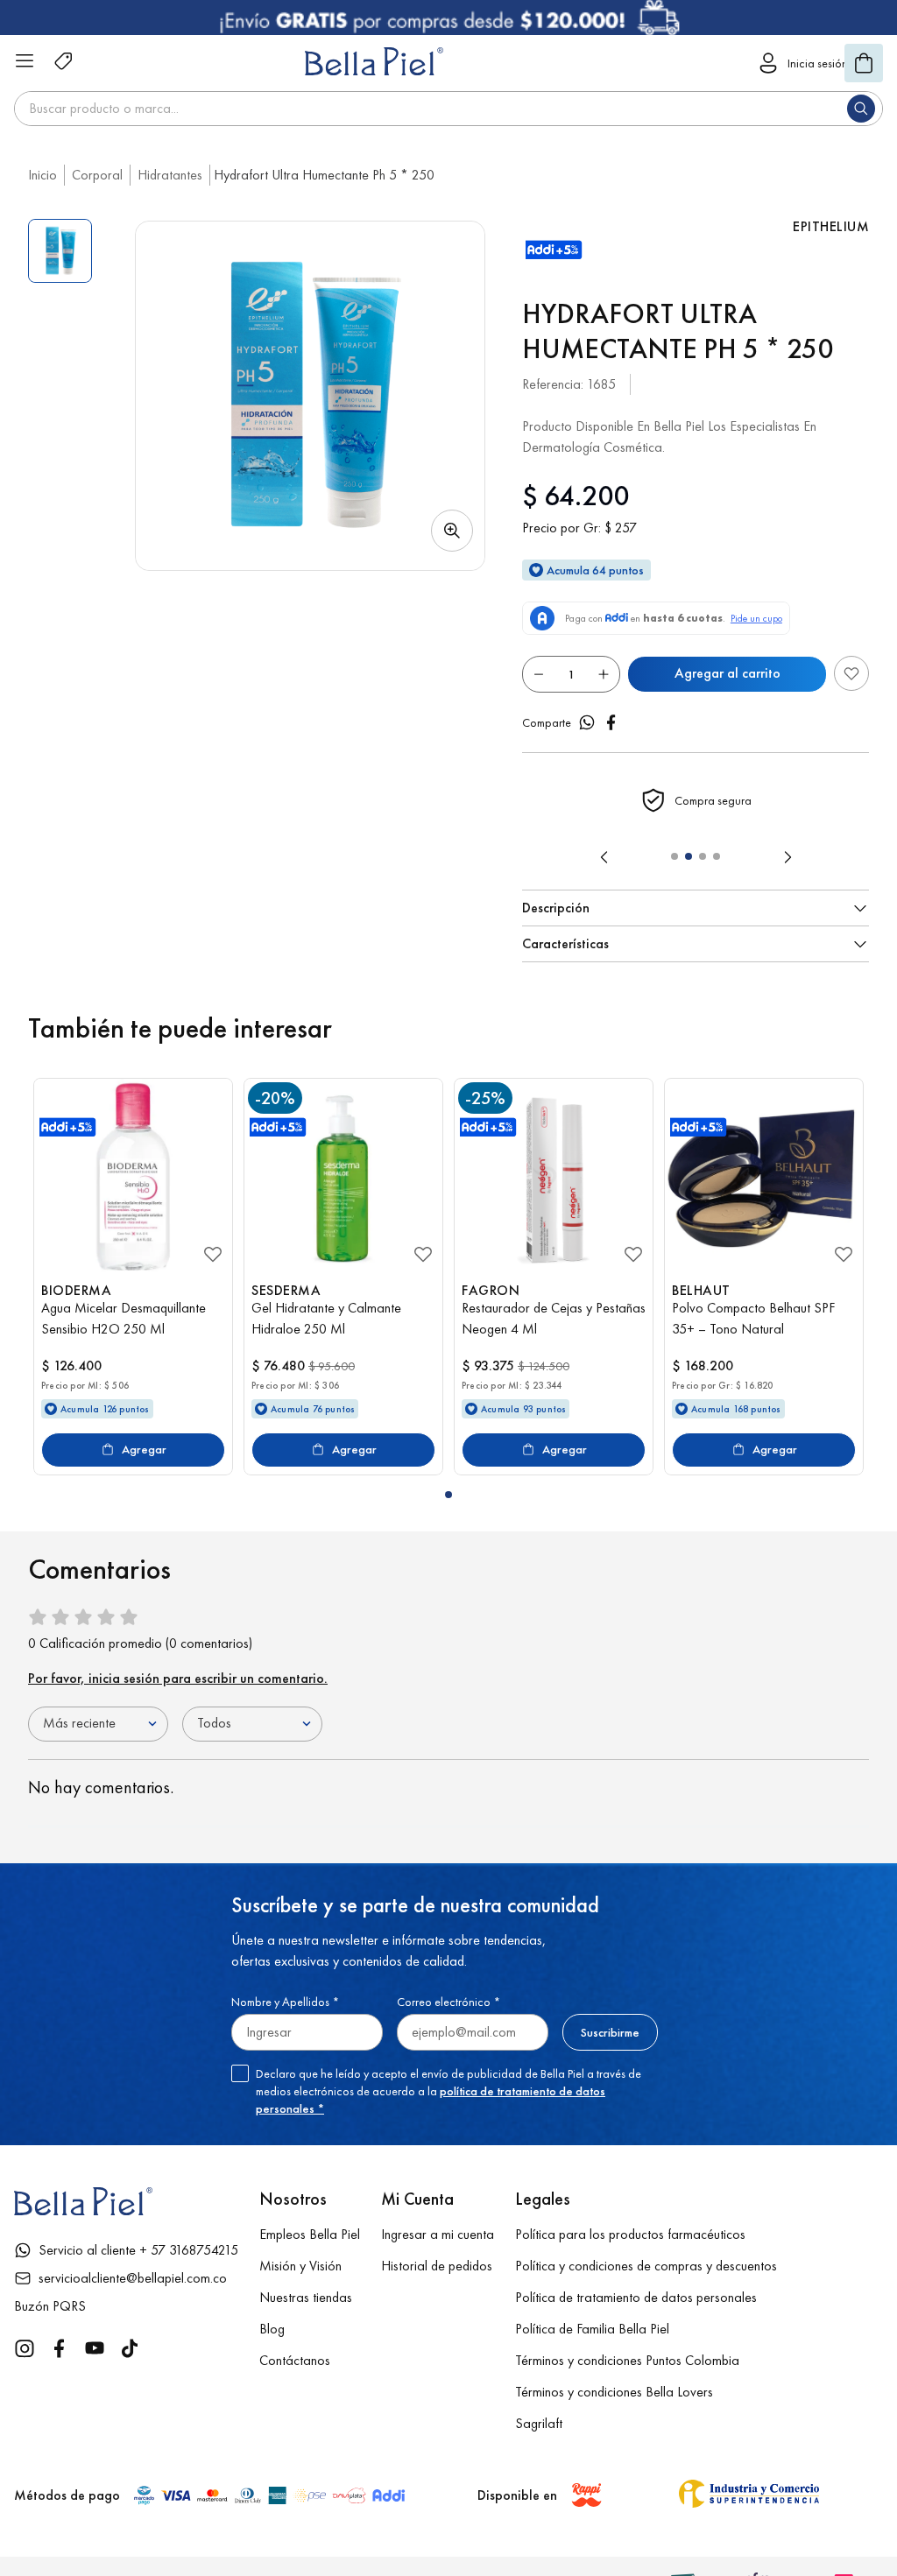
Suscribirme (610, 2032)
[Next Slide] (788, 857)
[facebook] (611, 722)
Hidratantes (170, 175)
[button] (310, 396)
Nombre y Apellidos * (285, 2002)
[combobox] (448, 109)
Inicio (42, 175)
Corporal (97, 175)
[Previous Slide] (604, 857)
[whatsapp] (587, 722)
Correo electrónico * (448, 2002)
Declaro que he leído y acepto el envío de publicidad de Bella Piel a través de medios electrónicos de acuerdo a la (448, 2091)
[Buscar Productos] (865, 109)
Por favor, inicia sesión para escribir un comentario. (178, 1678)
